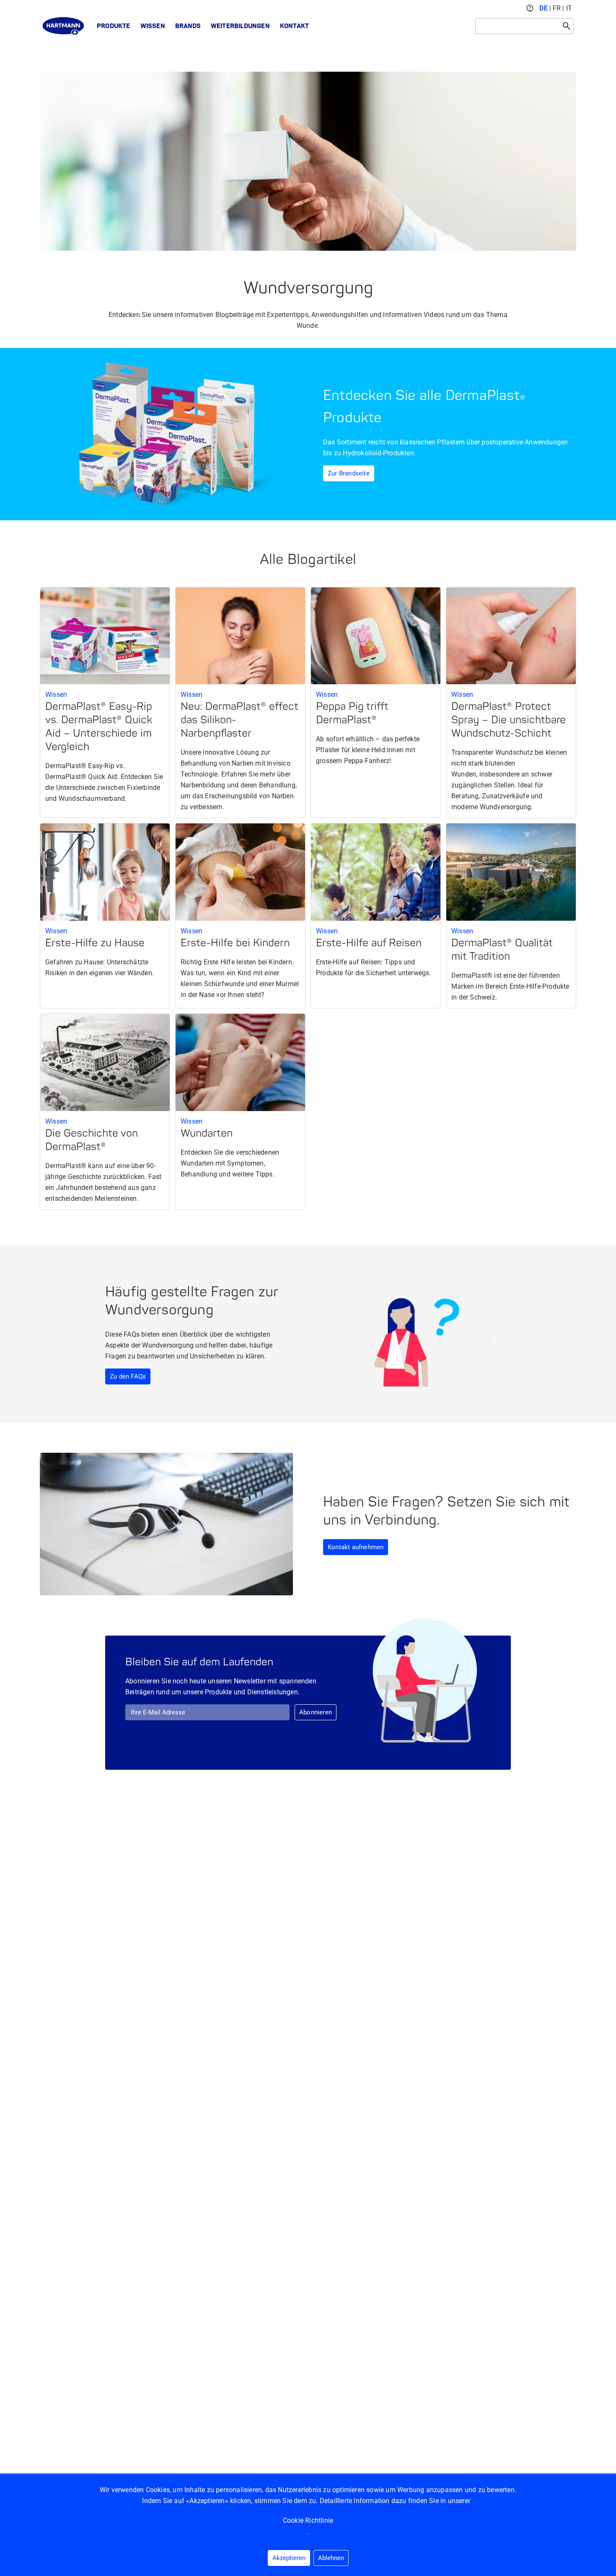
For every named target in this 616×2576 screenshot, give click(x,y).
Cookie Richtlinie (308, 2520)
